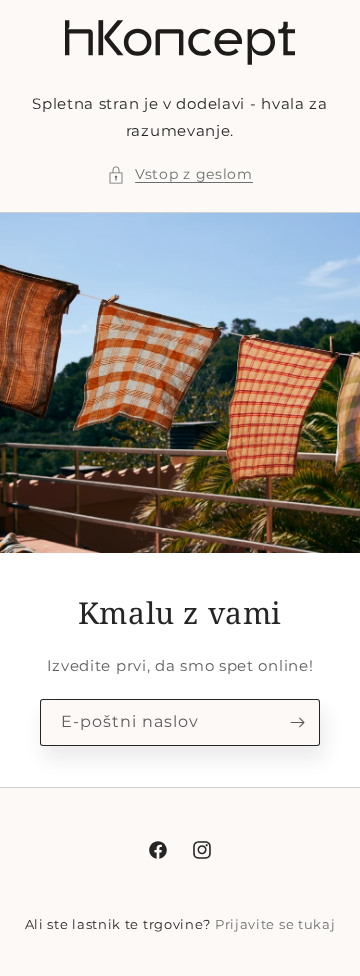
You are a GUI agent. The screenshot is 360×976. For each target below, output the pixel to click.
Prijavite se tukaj (275, 924)
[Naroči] (297, 722)
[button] (180, 174)
